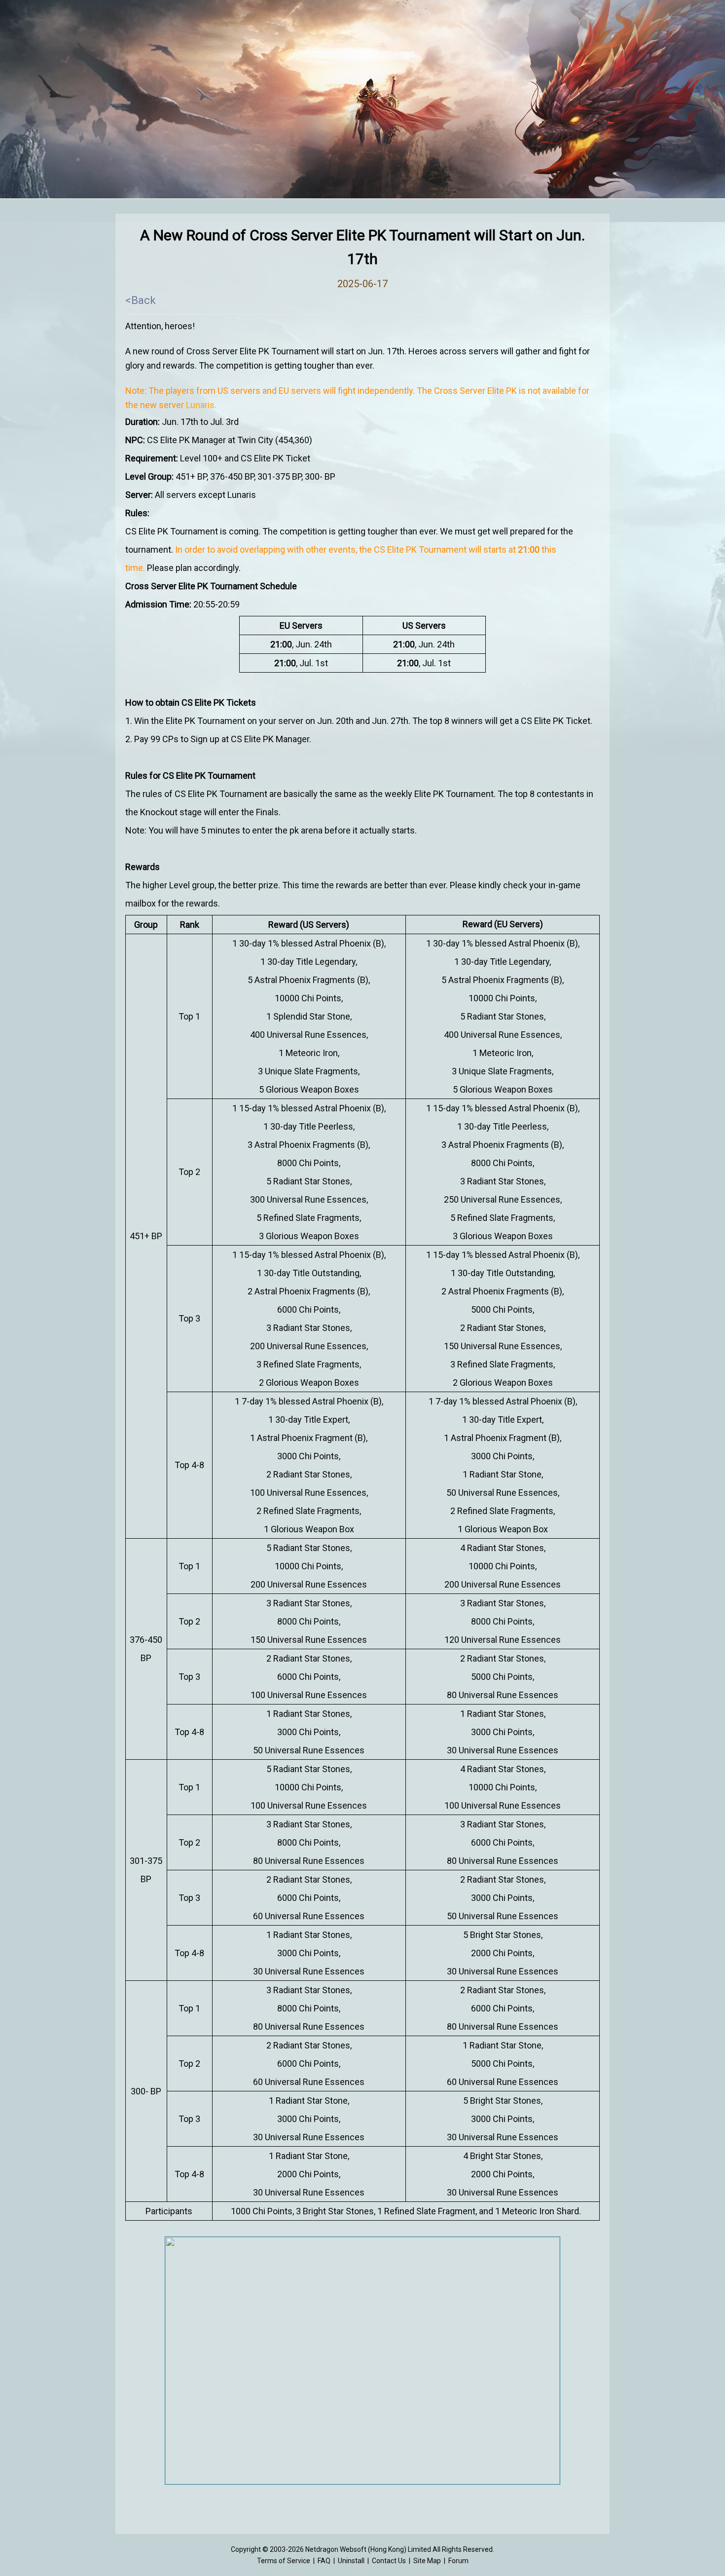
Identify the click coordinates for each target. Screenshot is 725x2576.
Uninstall (351, 2561)
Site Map (427, 2561)
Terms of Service (284, 2561)
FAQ (324, 2561)
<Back (141, 300)
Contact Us (389, 2561)
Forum (458, 2561)
